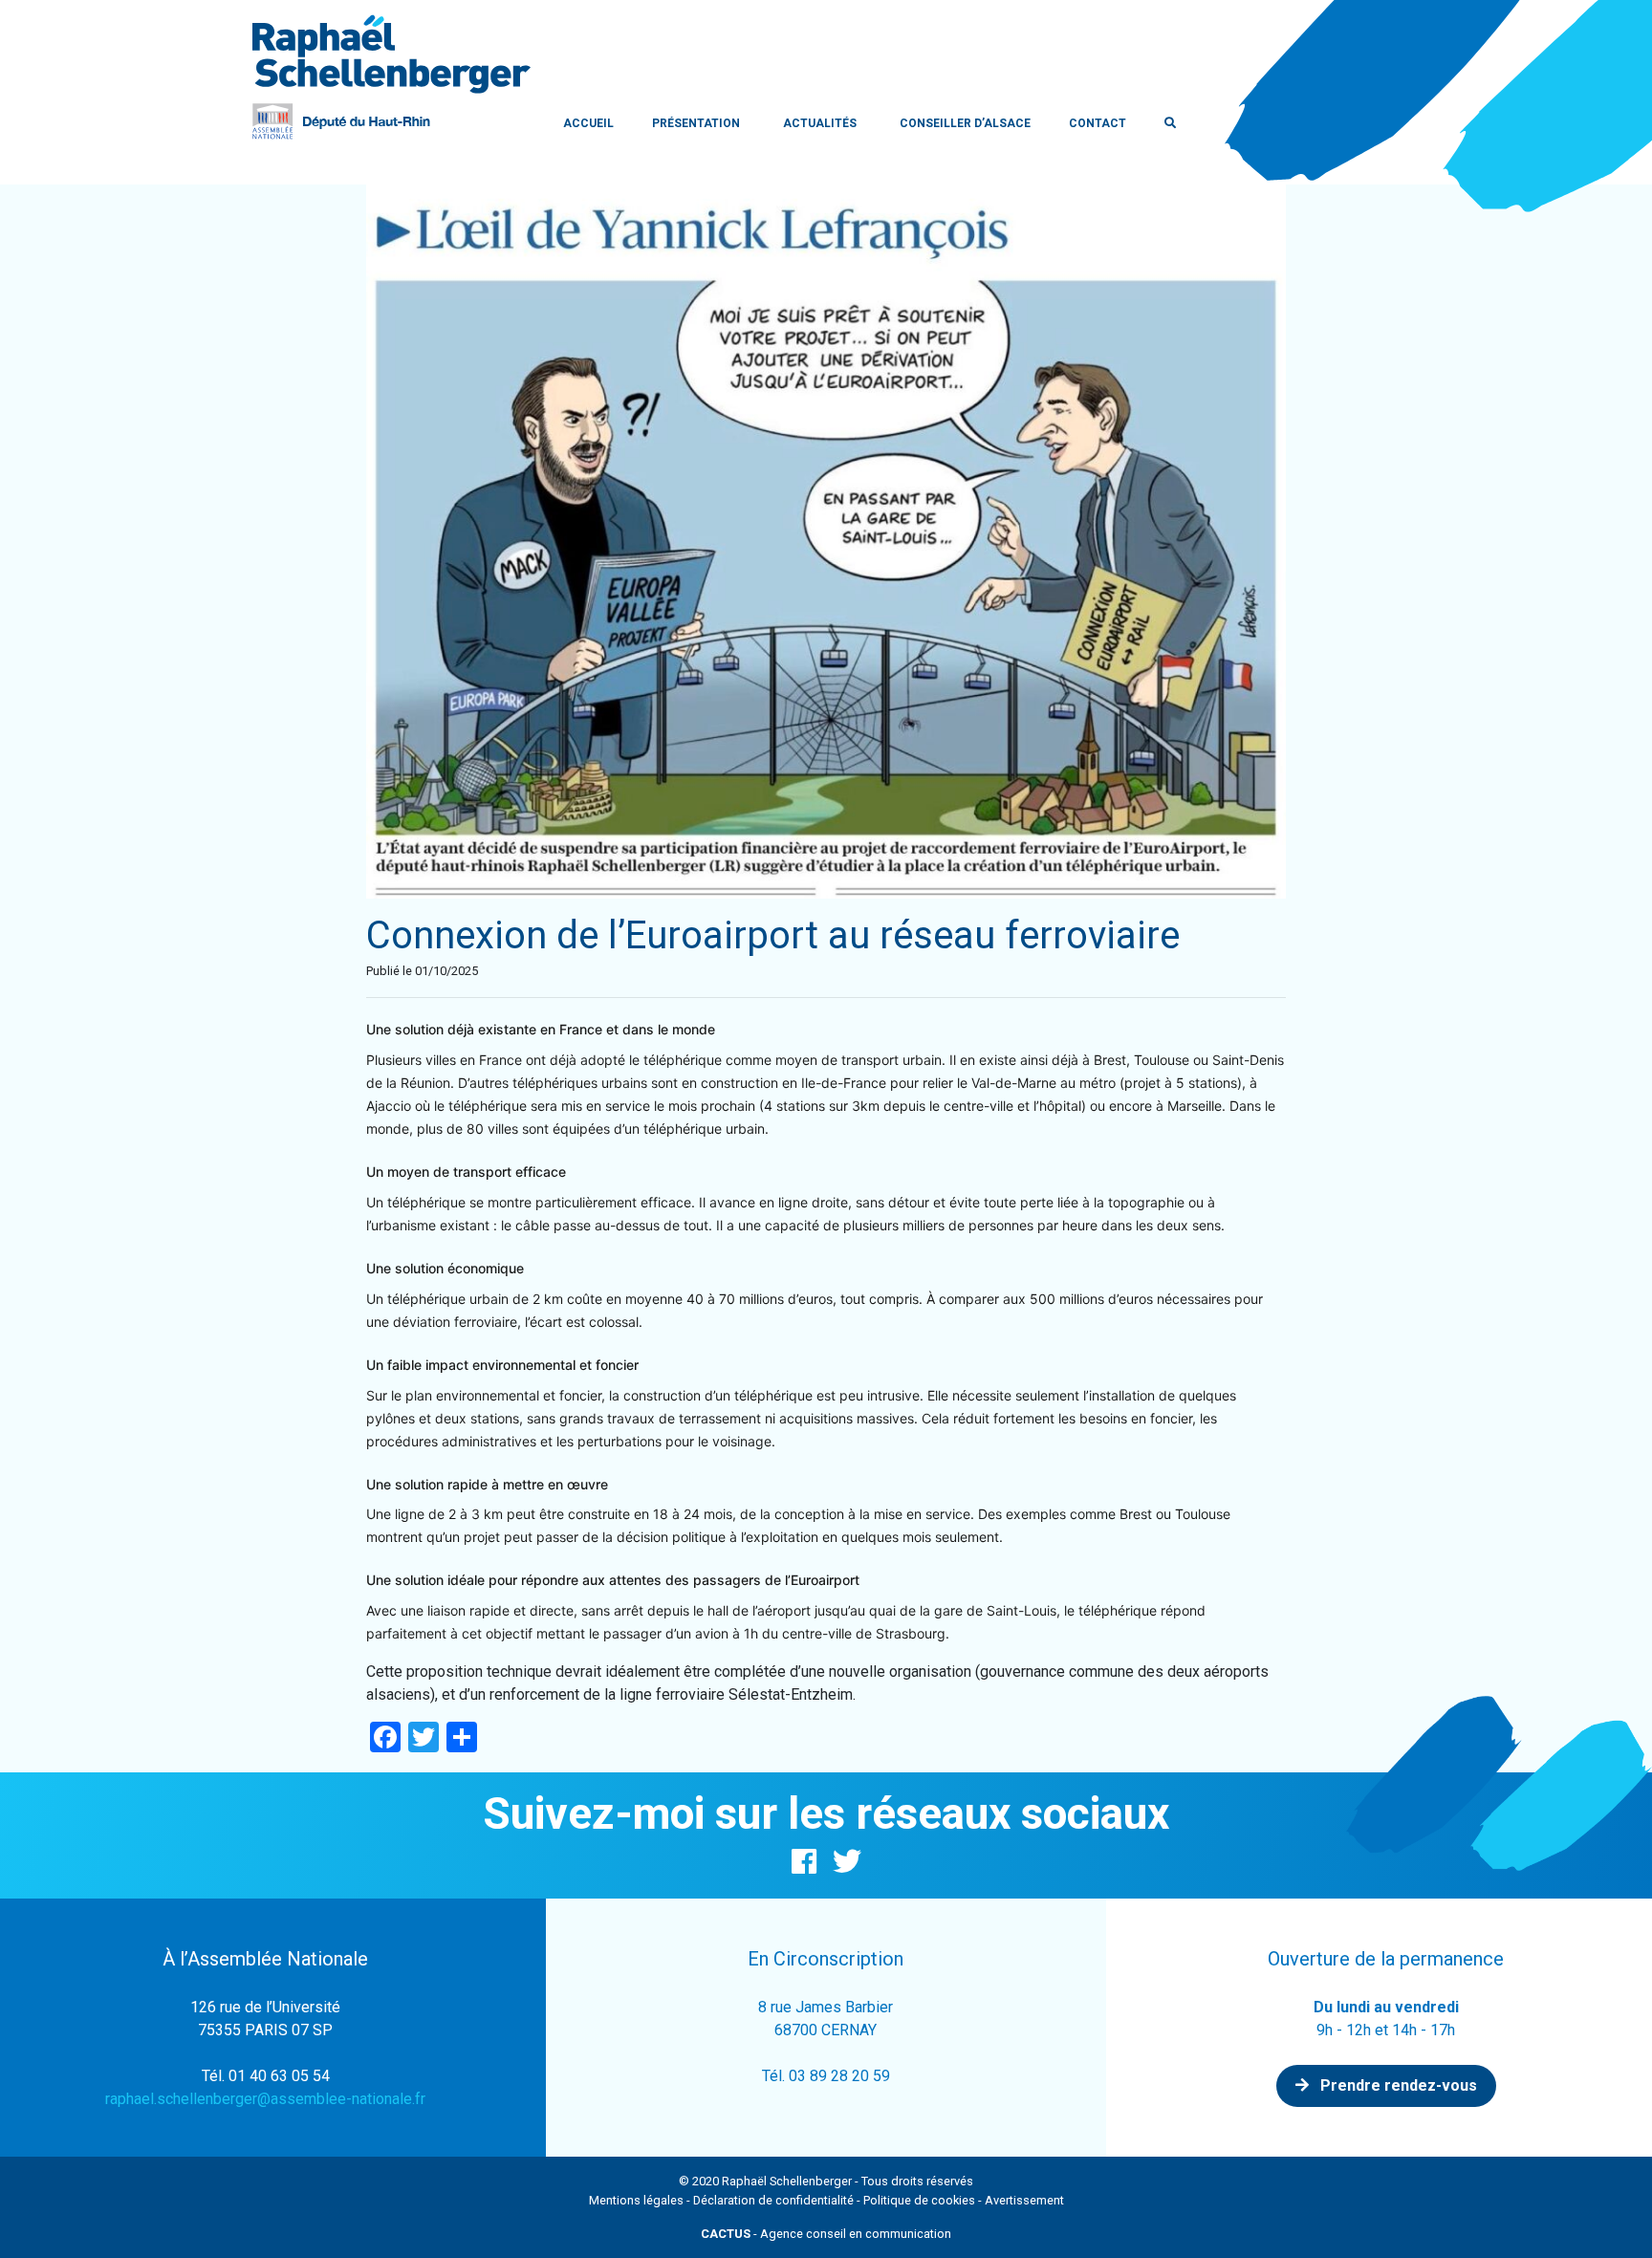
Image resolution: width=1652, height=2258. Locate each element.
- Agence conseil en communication (826, 2234)
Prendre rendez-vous (1397, 2085)
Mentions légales (636, 2200)
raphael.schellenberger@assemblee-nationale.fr (265, 2099)
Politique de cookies (919, 2200)
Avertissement (1024, 2200)
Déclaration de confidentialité (773, 2200)
